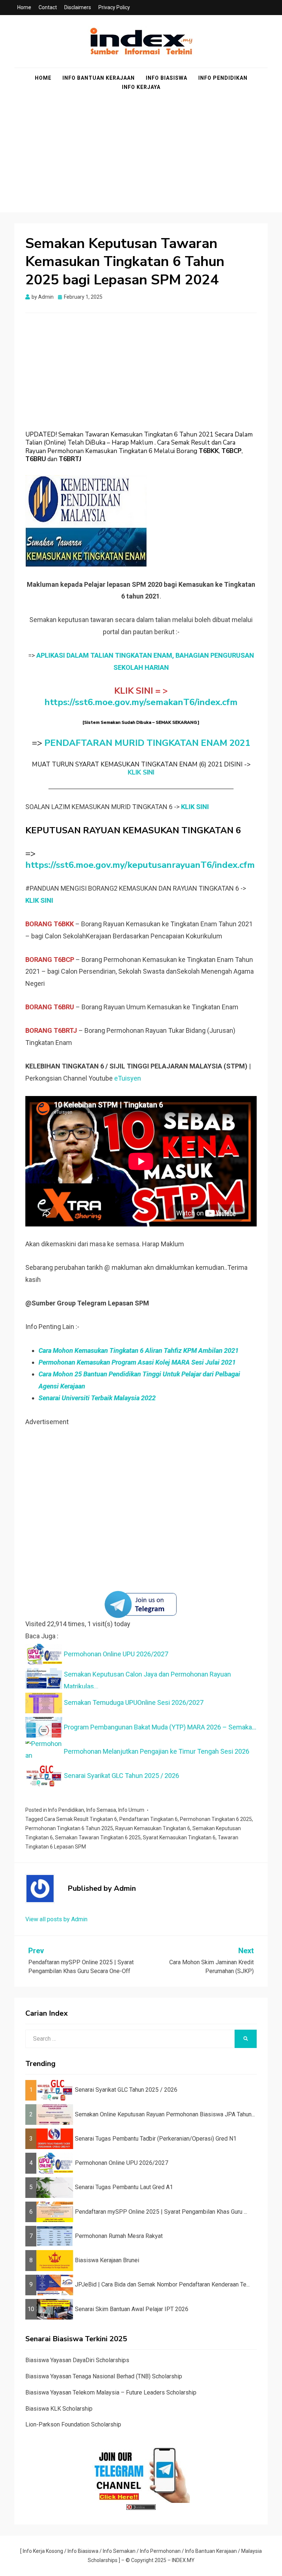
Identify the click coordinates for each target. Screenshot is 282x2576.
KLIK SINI (141, 773)
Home (24, 7)
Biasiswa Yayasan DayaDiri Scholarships (77, 2360)
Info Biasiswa (167, 78)
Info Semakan (119, 2551)
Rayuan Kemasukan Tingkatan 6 (153, 1828)
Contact (48, 7)
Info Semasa (101, 1810)
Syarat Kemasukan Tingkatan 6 (179, 1837)
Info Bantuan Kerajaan (99, 78)
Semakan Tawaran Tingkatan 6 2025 (98, 1837)
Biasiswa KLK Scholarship (59, 2409)
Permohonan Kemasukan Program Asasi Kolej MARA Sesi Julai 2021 (137, 1362)
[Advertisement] (141, 161)
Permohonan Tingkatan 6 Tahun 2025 (69, 1828)
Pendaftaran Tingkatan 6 (149, 1819)
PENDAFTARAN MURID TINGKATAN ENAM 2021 (147, 743)
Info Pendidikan (223, 78)
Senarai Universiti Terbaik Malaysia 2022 (97, 1398)
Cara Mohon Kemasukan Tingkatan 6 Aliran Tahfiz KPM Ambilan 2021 (139, 1350)
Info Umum (131, 1810)
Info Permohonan (160, 2551)
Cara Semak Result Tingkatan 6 (81, 1819)
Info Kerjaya (141, 87)
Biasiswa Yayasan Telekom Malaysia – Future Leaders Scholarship (111, 2392)
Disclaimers (78, 7)
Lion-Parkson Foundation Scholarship (73, 2424)
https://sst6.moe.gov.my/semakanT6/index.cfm (141, 702)
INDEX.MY (183, 2560)
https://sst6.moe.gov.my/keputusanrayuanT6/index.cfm (140, 865)
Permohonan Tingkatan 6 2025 (216, 1819)
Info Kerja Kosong (43, 2551)
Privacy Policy (114, 7)
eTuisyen (128, 1078)
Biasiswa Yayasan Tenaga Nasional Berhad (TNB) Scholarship (104, 2376)
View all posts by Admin (56, 1919)
